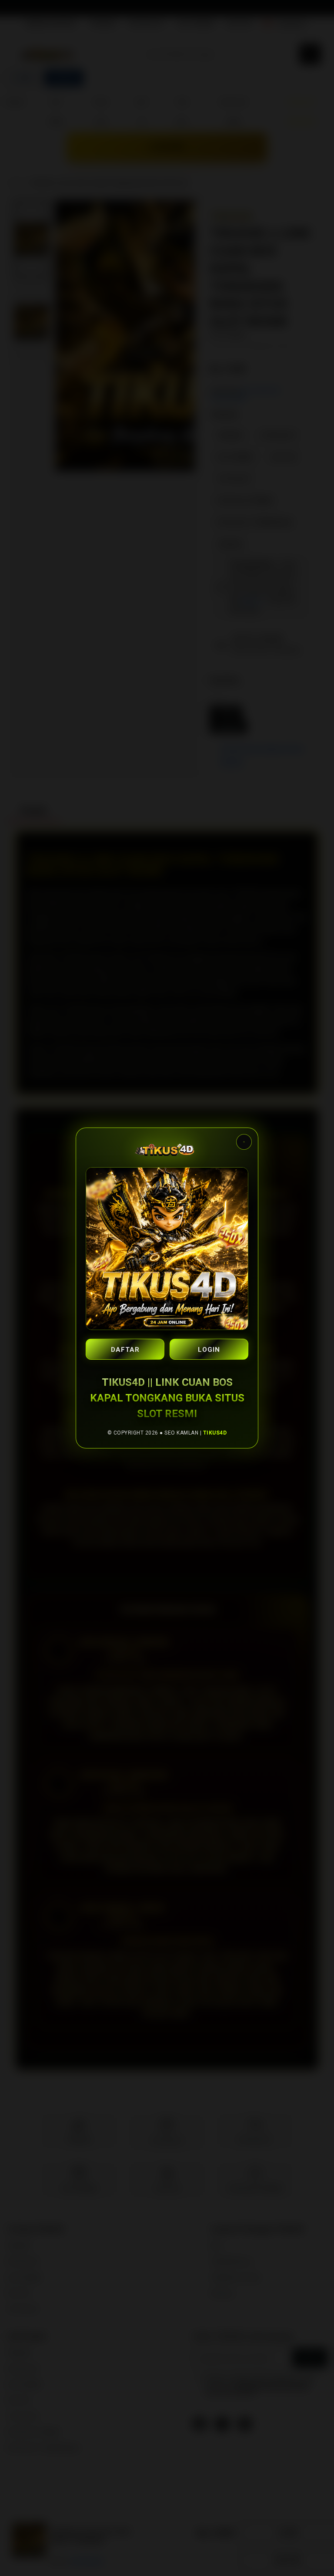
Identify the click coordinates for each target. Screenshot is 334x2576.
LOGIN (209, 1350)
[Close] (244, 1142)
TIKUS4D (215, 1433)
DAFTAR (125, 1350)
